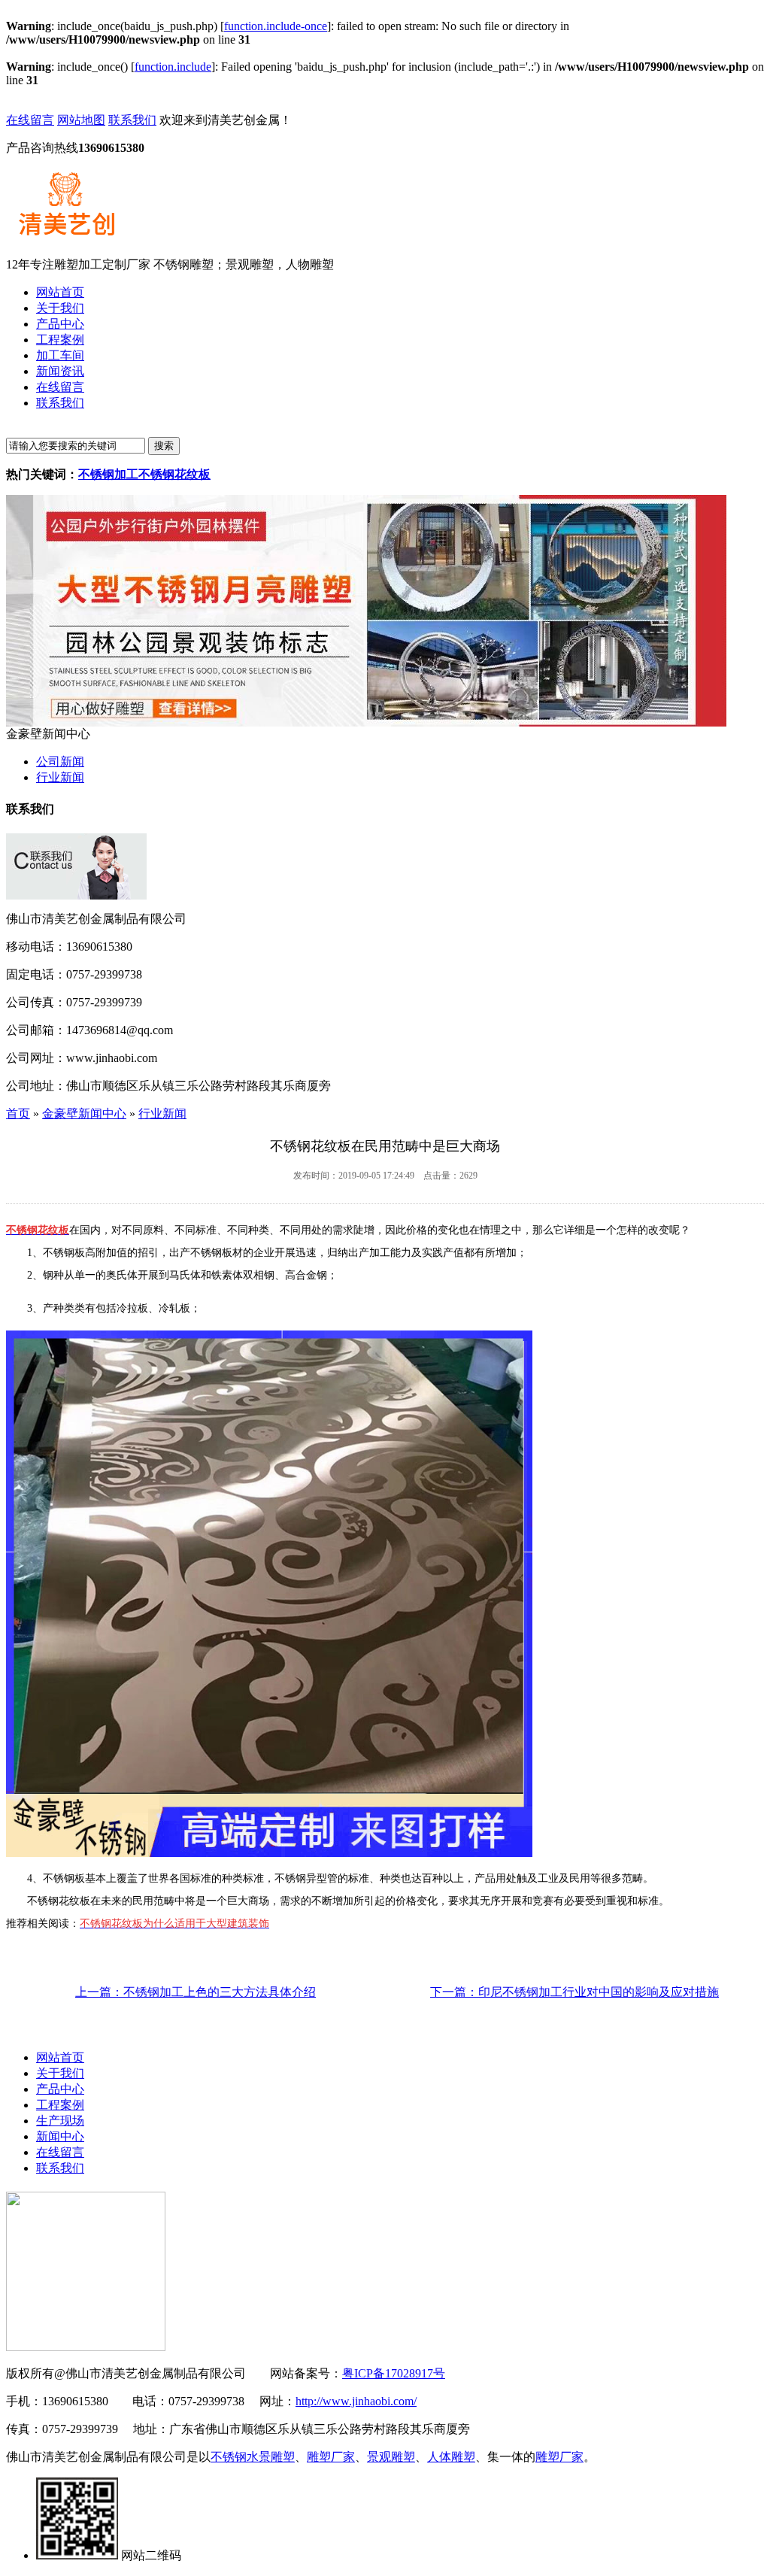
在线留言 (30, 120)
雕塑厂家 (331, 2457)
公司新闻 (60, 762)
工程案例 (60, 2105)
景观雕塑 (391, 2457)
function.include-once (276, 26)
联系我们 (132, 120)
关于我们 (60, 2073)
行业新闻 (60, 777)
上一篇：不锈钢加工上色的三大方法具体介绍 (196, 1992)
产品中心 (60, 2089)
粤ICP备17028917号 (394, 2373)
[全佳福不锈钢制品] (366, 722)
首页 (18, 1114)
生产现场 (60, 2121)
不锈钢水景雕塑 (253, 2457)
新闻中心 (60, 2136)
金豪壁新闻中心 (84, 1114)
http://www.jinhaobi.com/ (356, 2401)
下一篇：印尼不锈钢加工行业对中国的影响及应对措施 (574, 1992)
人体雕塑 (451, 2457)
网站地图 (81, 120)
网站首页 (60, 2057)
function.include (173, 67)
